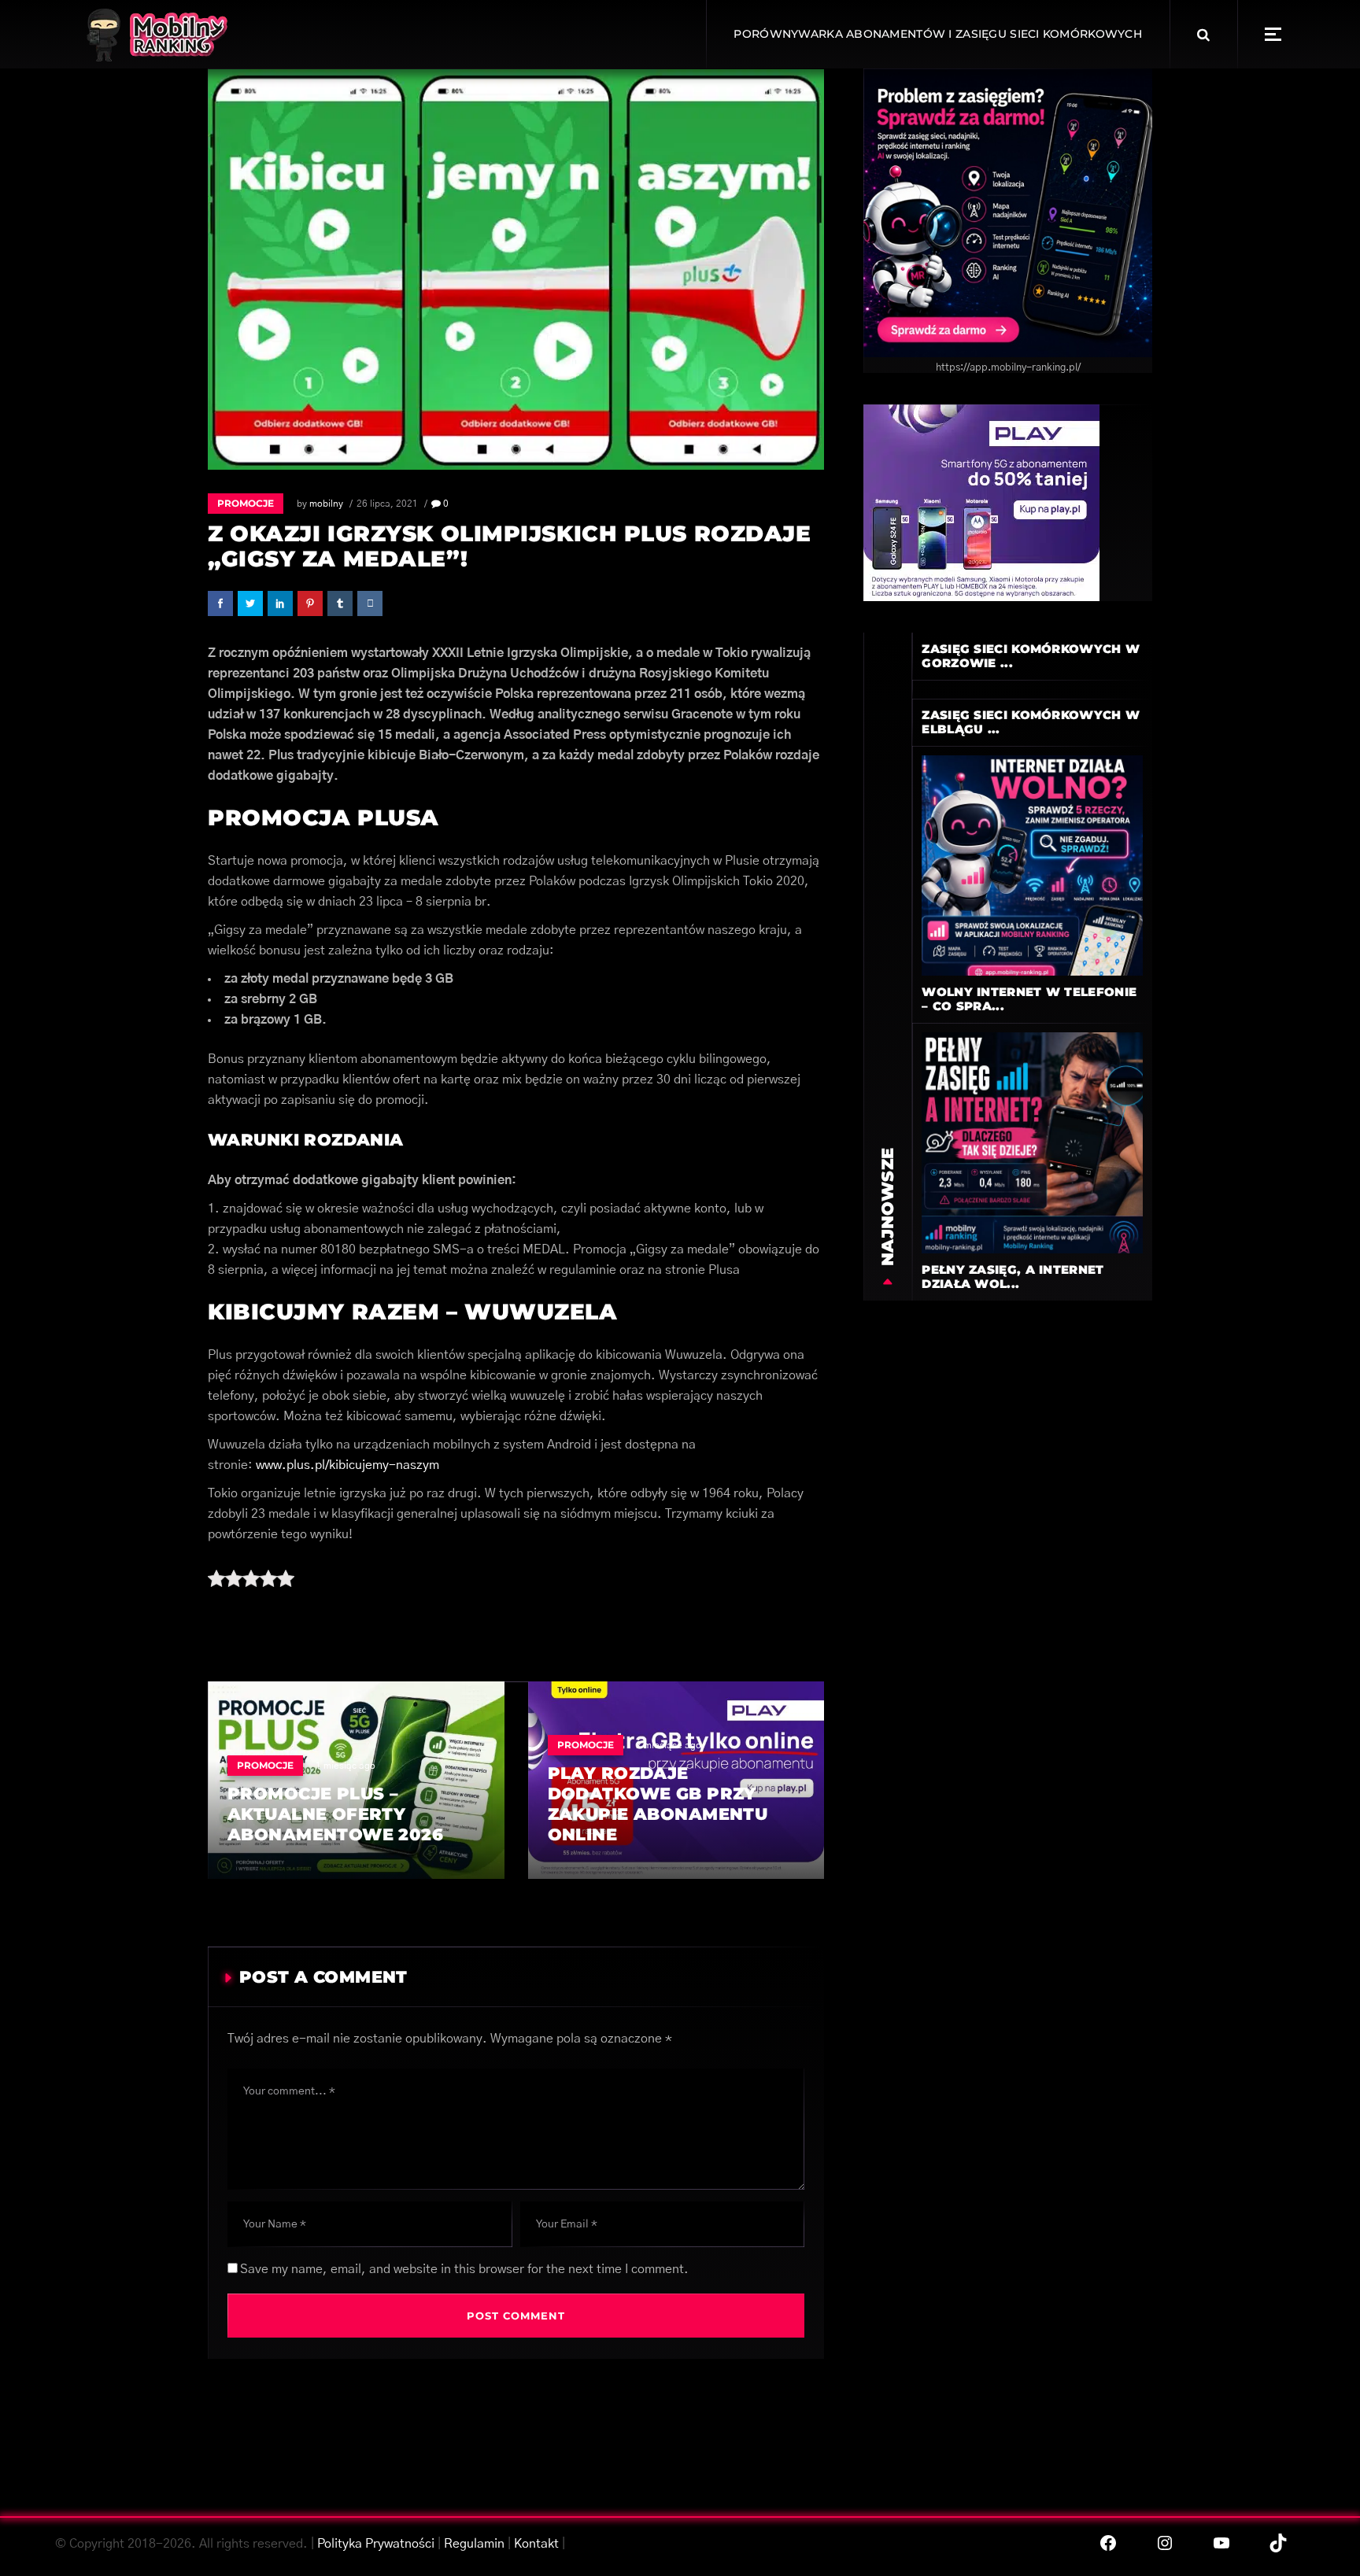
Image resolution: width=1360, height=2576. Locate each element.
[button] (1273, 34)
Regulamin (474, 2544)
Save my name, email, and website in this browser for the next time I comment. (464, 2269)
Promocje (246, 503)
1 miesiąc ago (346, 1766)
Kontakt (536, 2544)
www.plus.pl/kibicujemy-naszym (347, 1465)
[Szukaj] (1203, 35)
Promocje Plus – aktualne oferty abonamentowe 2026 (335, 1814)
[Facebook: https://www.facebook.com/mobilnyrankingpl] (1108, 2543)
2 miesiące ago (669, 1745)
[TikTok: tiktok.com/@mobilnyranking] (1278, 2543)
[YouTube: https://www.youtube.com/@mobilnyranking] (1221, 2543)
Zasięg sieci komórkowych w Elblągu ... (1031, 722)
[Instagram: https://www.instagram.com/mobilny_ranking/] (1165, 2543)
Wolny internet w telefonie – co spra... (1029, 999)
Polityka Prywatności (376, 2544)
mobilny (326, 504)
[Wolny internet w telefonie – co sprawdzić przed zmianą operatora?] (1032, 865)
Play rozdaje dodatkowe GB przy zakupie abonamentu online (658, 1804)
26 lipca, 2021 (387, 504)
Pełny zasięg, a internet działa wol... (1013, 1277)
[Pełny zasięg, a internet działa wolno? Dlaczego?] (1032, 1142)
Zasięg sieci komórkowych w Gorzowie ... (1031, 656)
